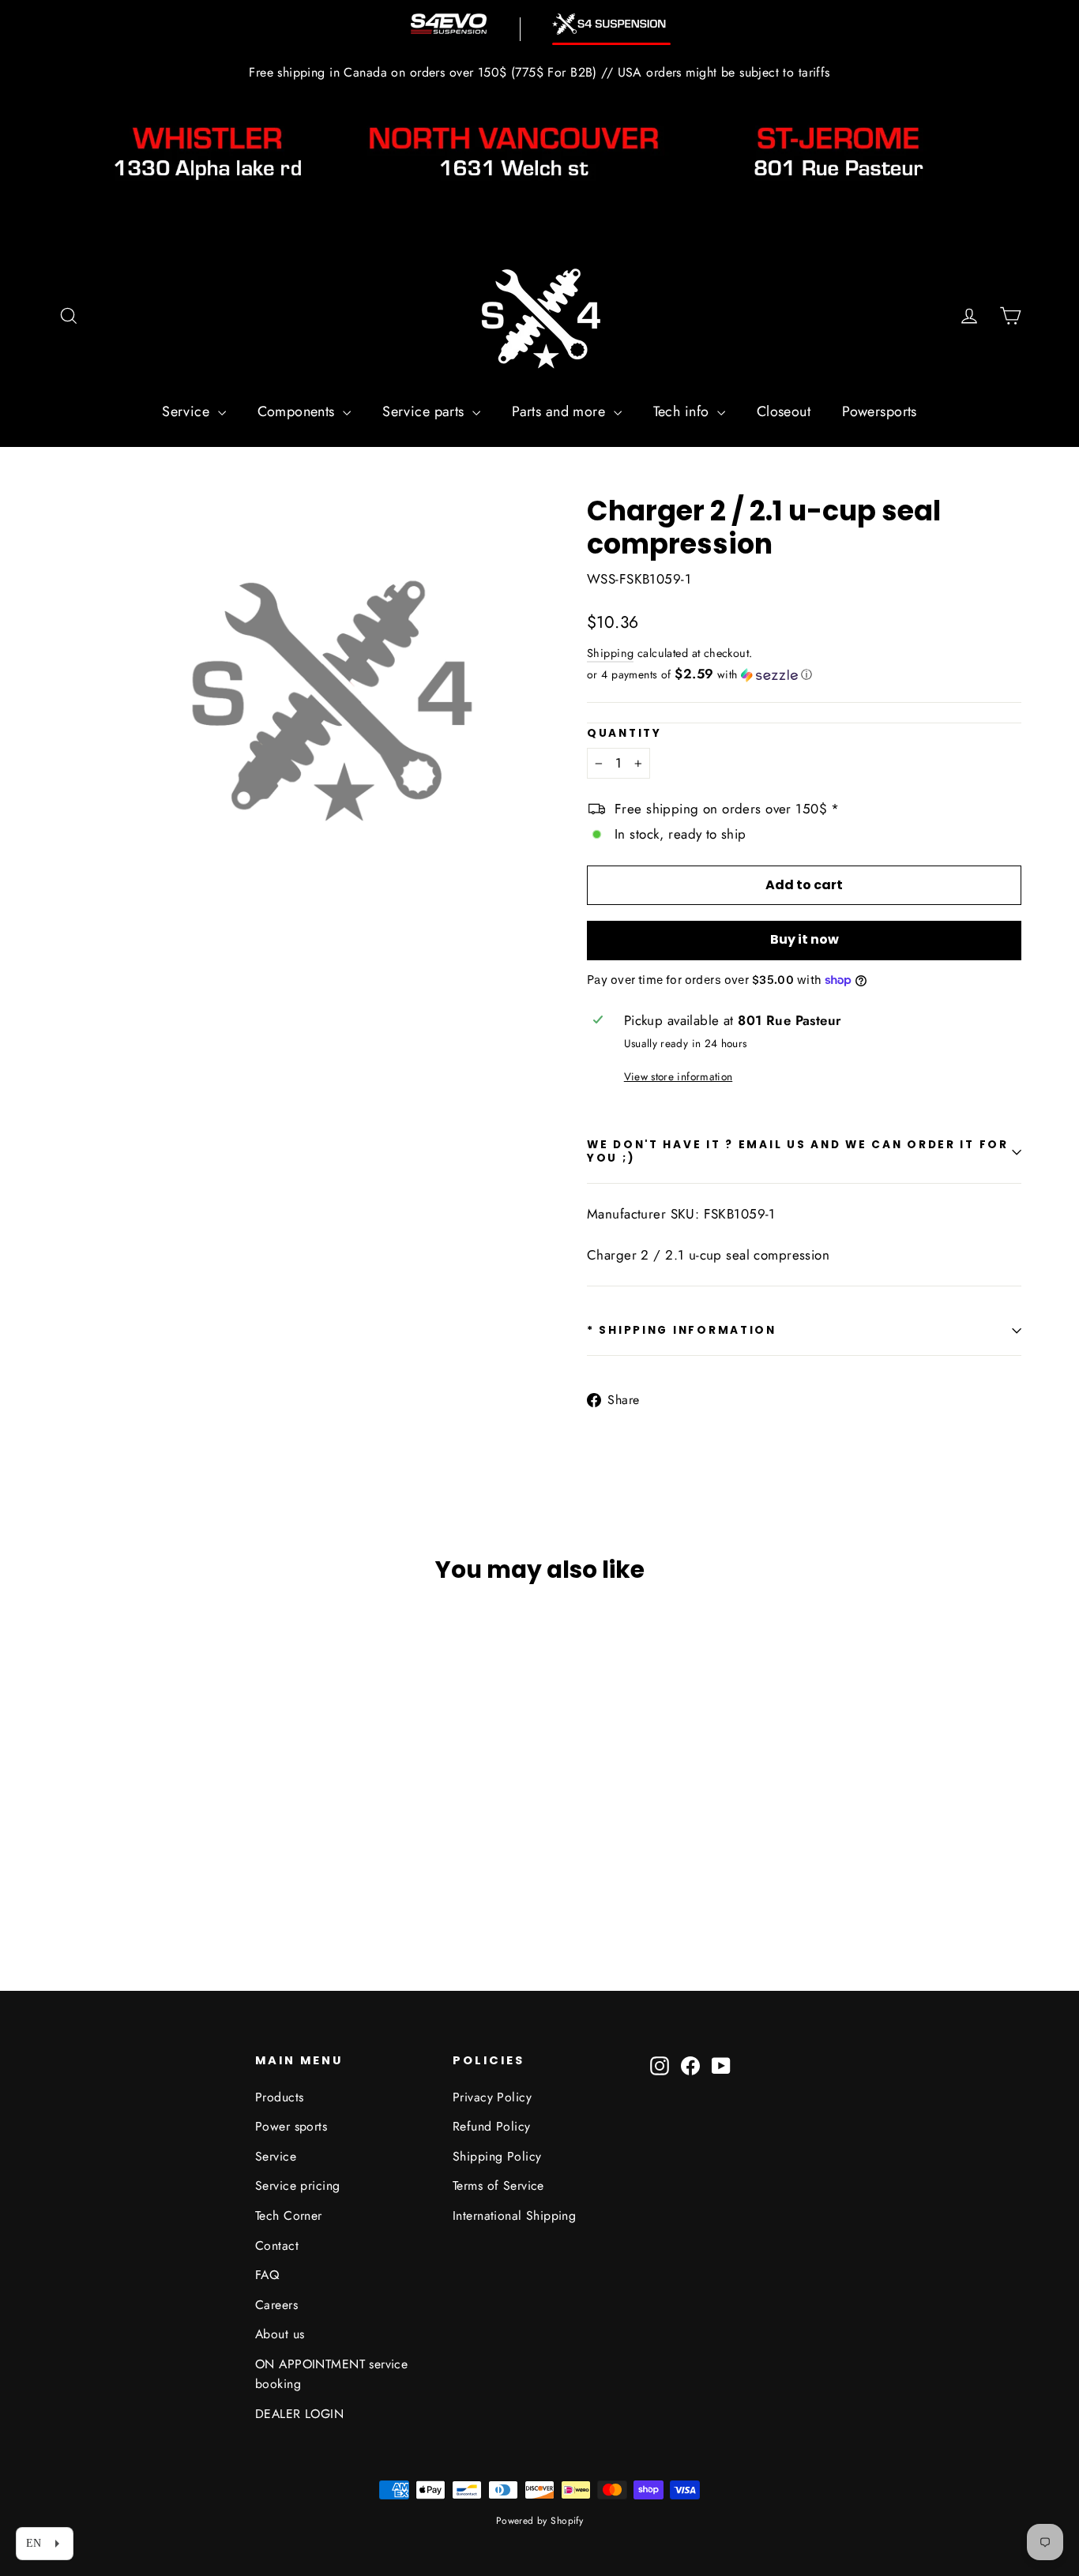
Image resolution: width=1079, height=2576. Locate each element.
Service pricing (297, 2185)
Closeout (784, 411)
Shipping (610, 653)
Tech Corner (289, 2216)
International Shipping (514, 2216)
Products (279, 2097)
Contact (277, 2246)
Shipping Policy (497, 2156)
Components (299, 411)
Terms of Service (498, 2185)
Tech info (683, 411)
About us (280, 2334)
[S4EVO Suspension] (449, 24)
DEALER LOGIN (299, 2414)
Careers (276, 2305)
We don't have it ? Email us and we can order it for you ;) (798, 1151)
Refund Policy (492, 2126)
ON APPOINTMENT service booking (331, 2374)
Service (188, 411)
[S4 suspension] (611, 24)
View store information (678, 1076)
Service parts (425, 411)
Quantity (624, 734)
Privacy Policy (492, 2097)
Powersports (880, 411)
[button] (804, 674)
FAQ (267, 2275)
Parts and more (560, 411)
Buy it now (805, 939)
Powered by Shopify (540, 2521)
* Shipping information (682, 1330)
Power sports (291, 2126)
